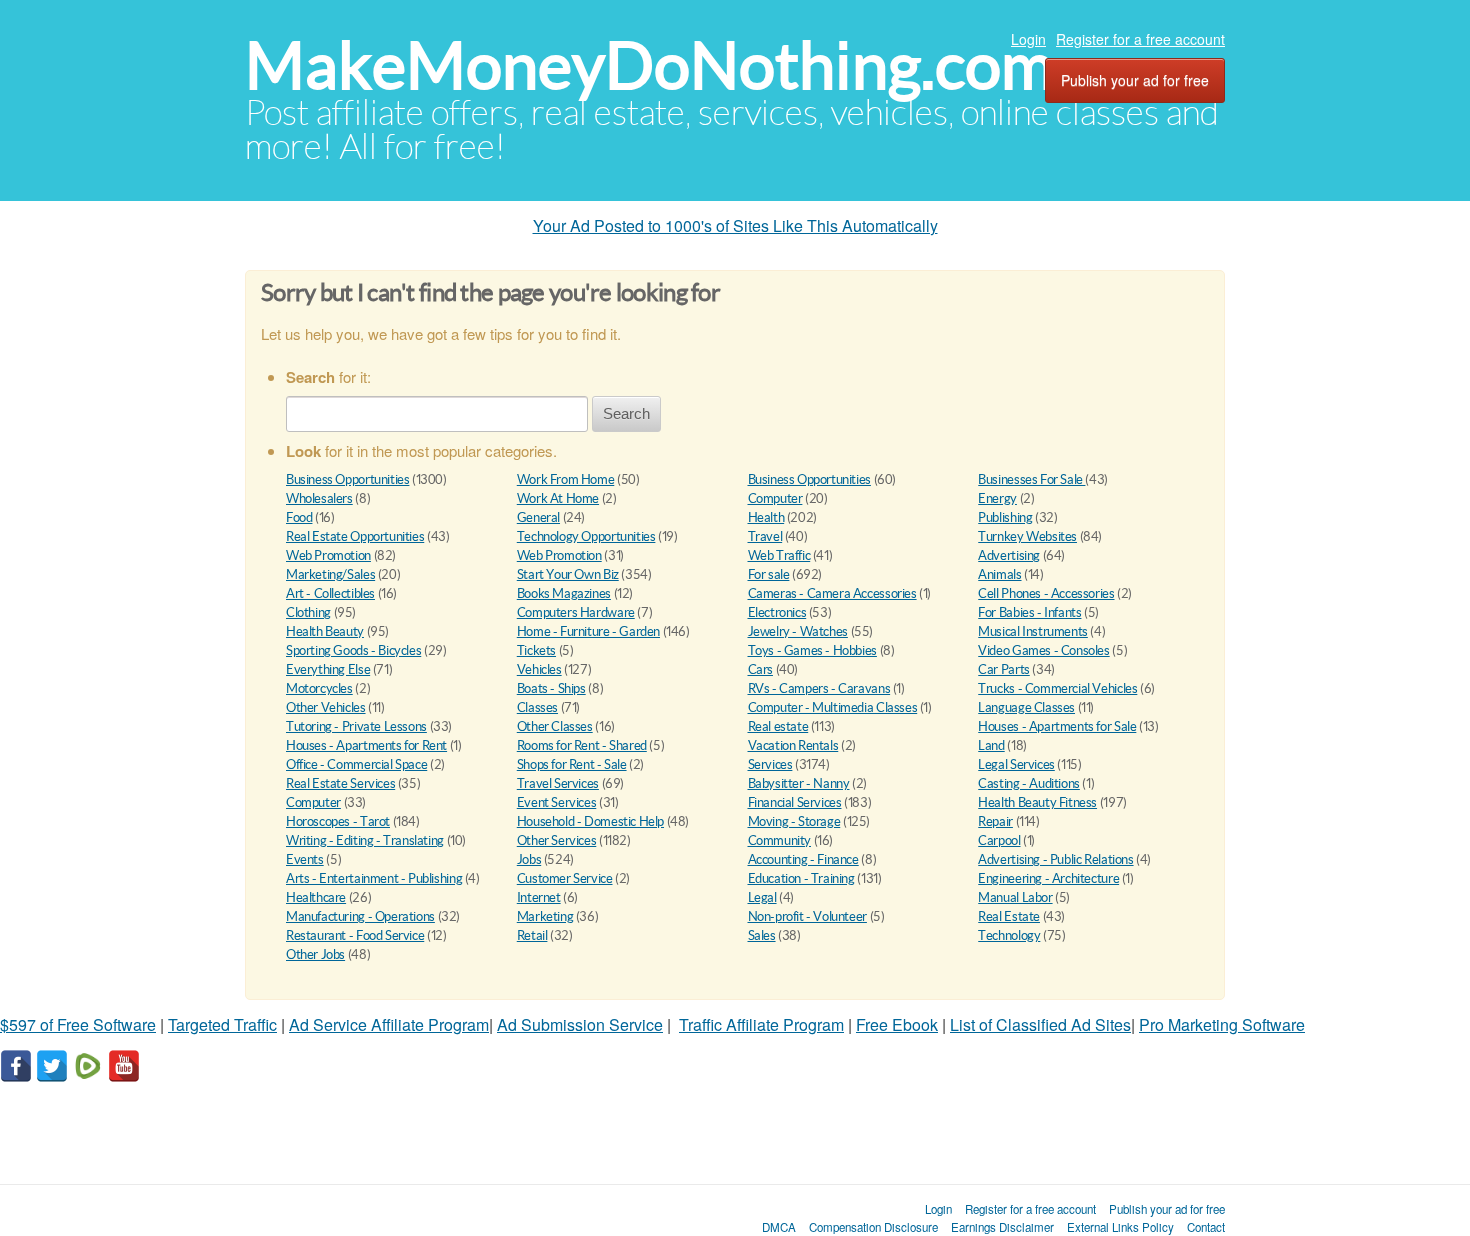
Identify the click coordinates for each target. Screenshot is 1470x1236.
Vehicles (539, 669)
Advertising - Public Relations (1055, 859)
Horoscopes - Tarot (338, 821)
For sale (769, 574)
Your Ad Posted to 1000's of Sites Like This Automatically (735, 225)
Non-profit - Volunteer (807, 916)
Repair (995, 821)
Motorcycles (319, 688)
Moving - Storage (794, 821)
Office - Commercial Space (356, 764)
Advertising (1009, 555)
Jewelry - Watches (798, 631)
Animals (999, 574)
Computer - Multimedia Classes (833, 707)
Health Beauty (325, 631)
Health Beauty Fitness (1037, 802)
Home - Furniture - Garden (588, 631)
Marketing (545, 916)
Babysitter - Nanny (799, 783)
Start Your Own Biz (568, 574)
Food (299, 517)
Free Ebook (897, 1024)
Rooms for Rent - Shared (582, 745)
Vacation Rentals (793, 745)
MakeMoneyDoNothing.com (649, 65)
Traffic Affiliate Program (761, 1024)
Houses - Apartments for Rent (366, 745)
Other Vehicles (326, 707)
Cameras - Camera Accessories (832, 593)
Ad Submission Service (580, 1024)
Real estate (778, 726)
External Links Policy (1120, 1227)
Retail (532, 935)
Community (780, 840)
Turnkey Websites (1027, 536)
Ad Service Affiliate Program (389, 1024)
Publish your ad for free (1135, 80)
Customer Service (565, 878)
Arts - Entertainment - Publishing (374, 878)
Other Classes (555, 726)
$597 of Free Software (78, 1024)
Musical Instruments (1033, 631)
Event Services (557, 802)
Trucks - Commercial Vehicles (1057, 688)
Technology (1009, 935)
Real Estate (1009, 916)
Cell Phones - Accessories (1046, 593)
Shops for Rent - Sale (572, 764)
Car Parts (1004, 669)
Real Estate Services (340, 783)
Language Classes (1026, 707)
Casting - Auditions (1029, 783)
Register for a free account (1140, 39)
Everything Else (328, 669)
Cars (760, 669)
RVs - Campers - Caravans (819, 688)
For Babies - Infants (1029, 612)
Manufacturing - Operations (360, 916)
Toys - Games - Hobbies (812, 650)
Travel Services (558, 783)
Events (305, 859)
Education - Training (801, 878)
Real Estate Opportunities (355, 536)
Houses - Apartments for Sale (1057, 726)
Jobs (529, 859)
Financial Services (795, 802)
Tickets (536, 650)
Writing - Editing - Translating (365, 840)
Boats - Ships (551, 688)
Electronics (777, 612)
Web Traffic (779, 555)
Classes (537, 707)
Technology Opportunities (586, 536)
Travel (765, 536)
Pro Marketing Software (1222, 1024)
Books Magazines (564, 593)
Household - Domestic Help (590, 821)
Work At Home (558, 498)
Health (766, 517)
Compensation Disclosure (873, 1227)
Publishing (1005, 517)
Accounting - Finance (803, 859)
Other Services (557, 840)
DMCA (779, 1227)
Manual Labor (1015, 897)
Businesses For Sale (1031, 479)
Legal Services (1016, 764)
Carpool (999, 840)
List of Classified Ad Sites (1040, 1024)
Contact (1206, 1227)
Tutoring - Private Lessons (356, 726)
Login (1028, 39)
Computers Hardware (576, 612)
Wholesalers (319, 498)
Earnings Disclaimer (1002, 1227)
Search (626, 413)
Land (991, 745)
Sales (762, 935)
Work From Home (566, 479)
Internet (539, 897)
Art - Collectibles (330, 593)
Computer (775, 498)
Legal (762, 897)
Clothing (308, 612)
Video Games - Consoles (1043, 650)
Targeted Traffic (222, 1024)
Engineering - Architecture (1048, 878)
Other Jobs (315, 954)
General (538, 517)
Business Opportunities (347, 479)
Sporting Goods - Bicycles (353, 650)
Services (770, 764)
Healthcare (316, 897)
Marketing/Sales (330, 574)
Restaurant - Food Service (355, 935)
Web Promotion (328, 555)
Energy (997, 498)
